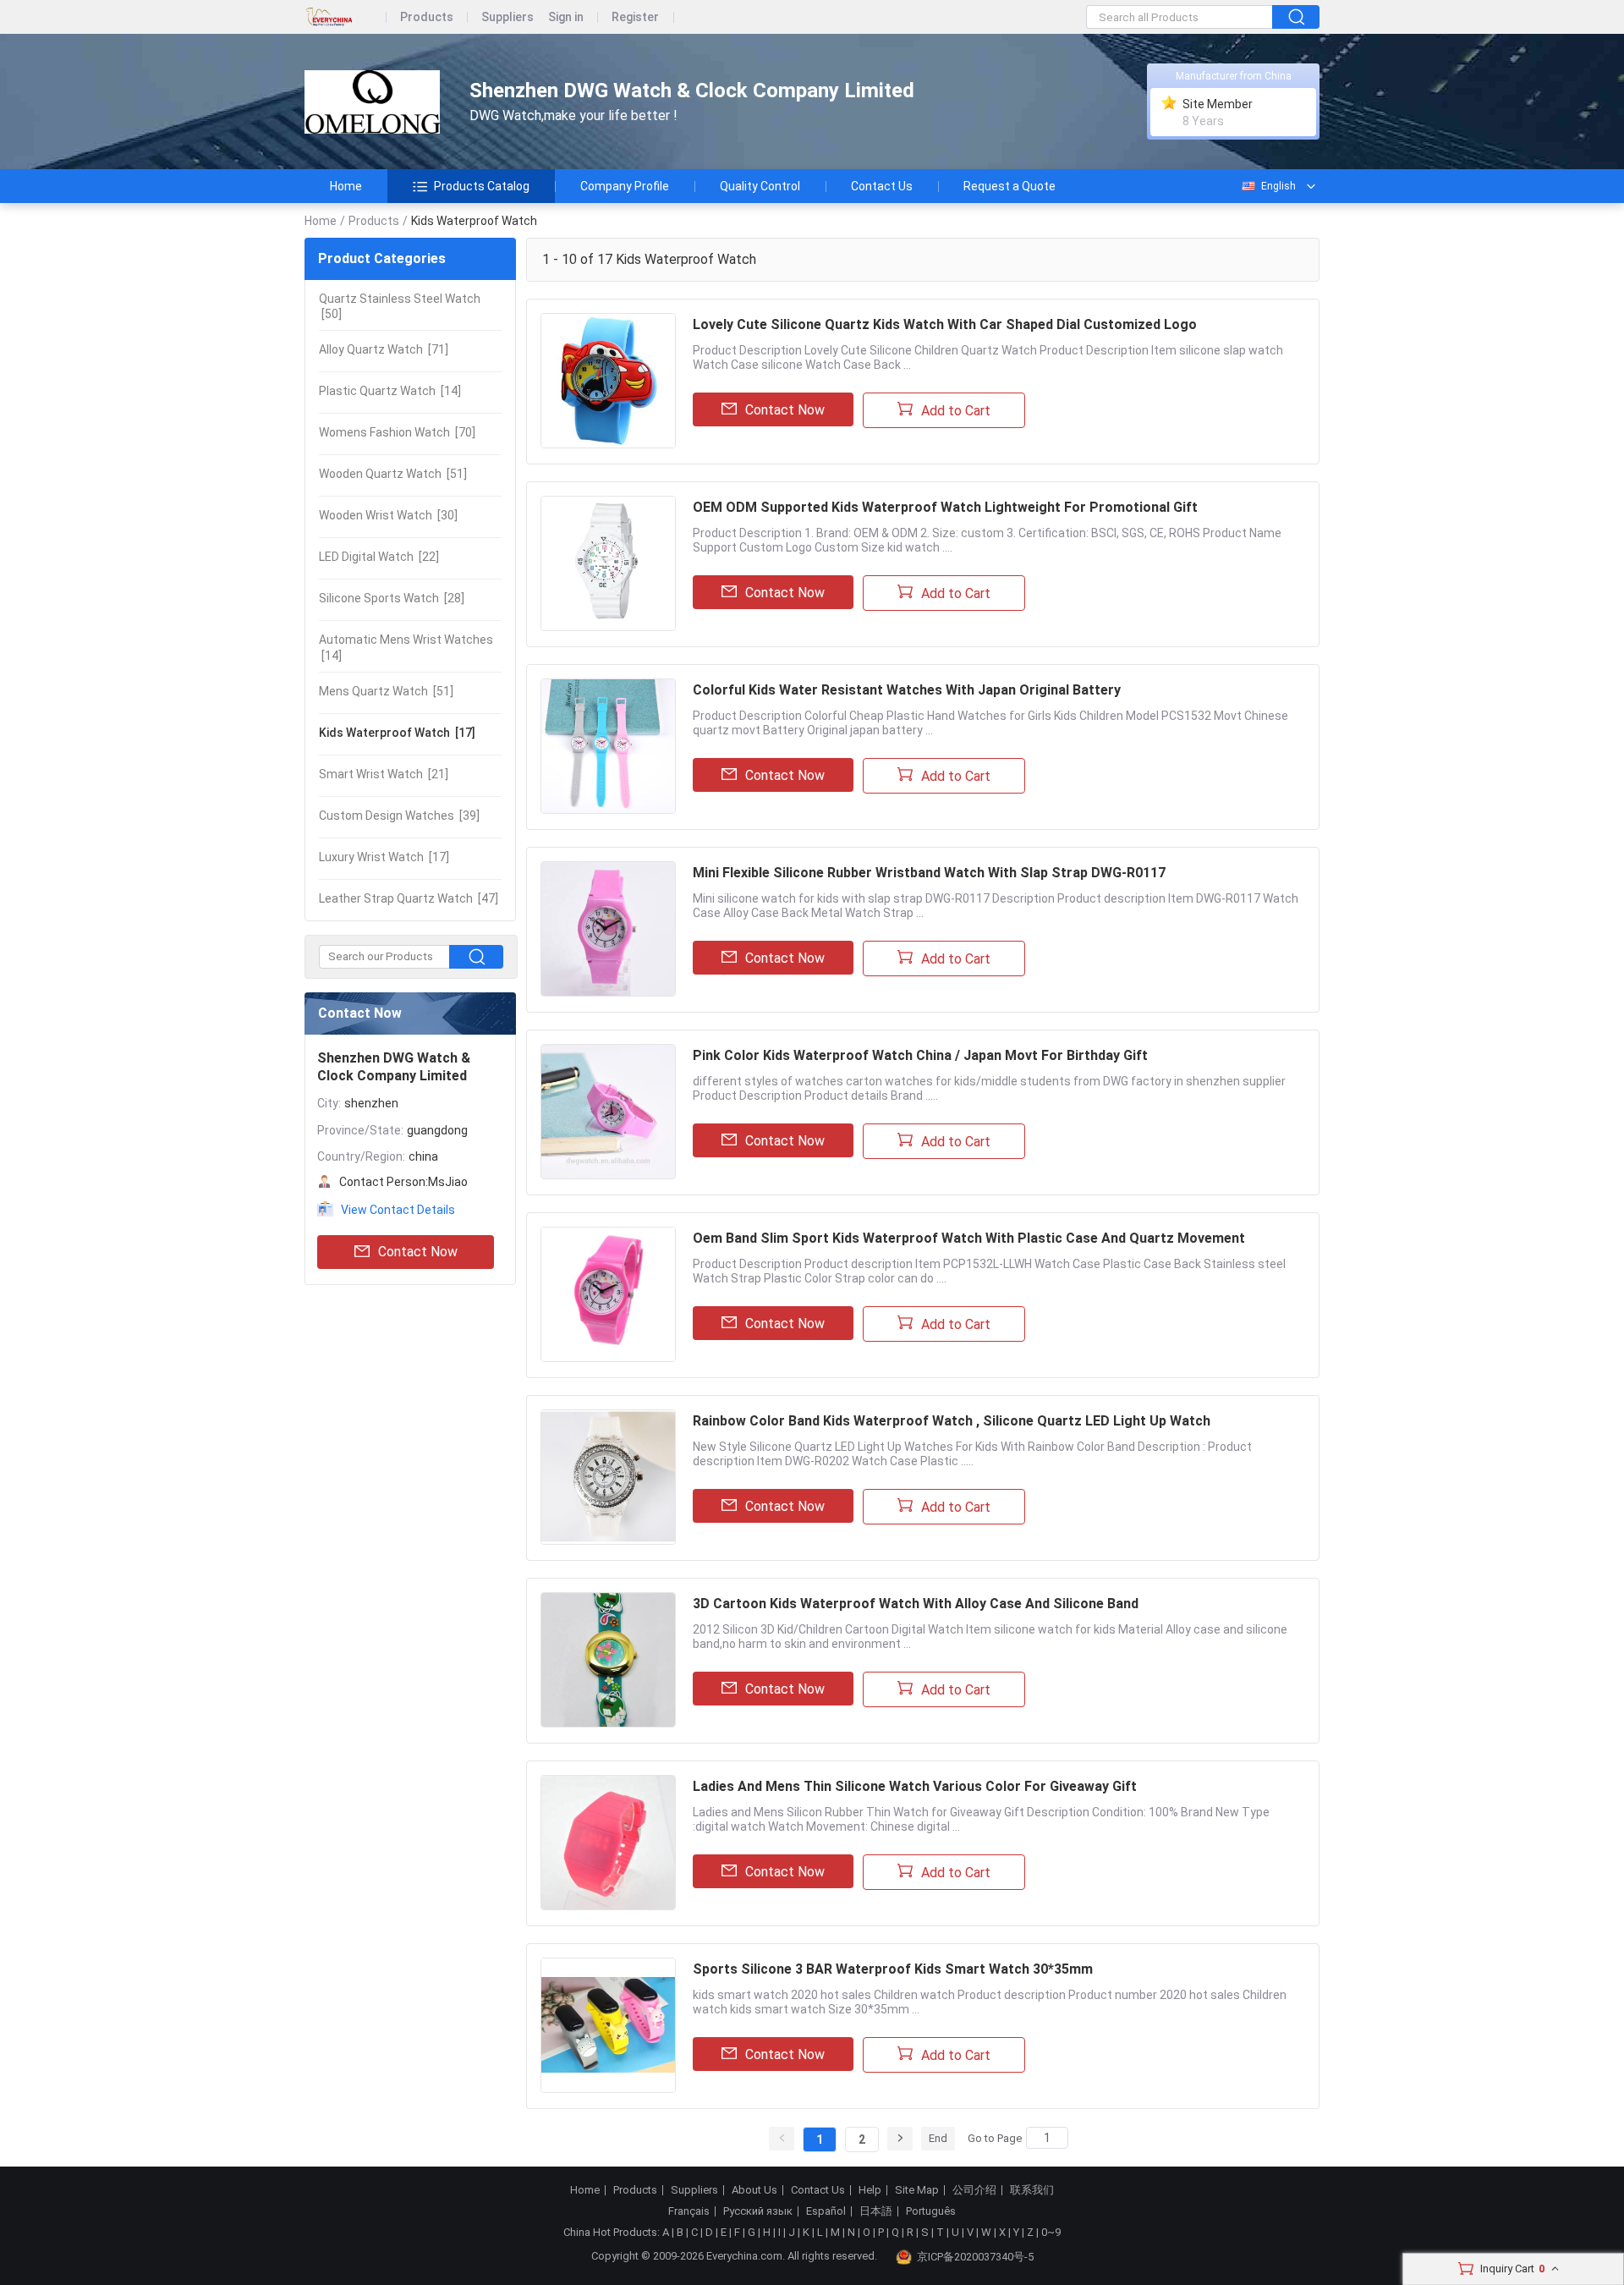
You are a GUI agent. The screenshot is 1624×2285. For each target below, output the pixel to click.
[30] (388, 515)
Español (826, 2211)
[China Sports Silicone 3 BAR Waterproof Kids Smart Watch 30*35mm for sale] (608, 2025)
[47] (409, 898)
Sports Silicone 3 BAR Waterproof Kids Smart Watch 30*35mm (893, 1969)
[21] (384, 774)
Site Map (917, 2190)
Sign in (566, 17)
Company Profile (625, 186)
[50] (400, 306)
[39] (399, 816)
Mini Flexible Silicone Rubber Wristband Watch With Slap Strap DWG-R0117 (929, 873)
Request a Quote (1010, 186)
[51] (393, 474)
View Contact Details (398, 1210)
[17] (397, 733)
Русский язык (758, 2211)
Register (635, 17)
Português (931, 2211)
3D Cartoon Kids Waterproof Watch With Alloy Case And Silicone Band (916, 1604)
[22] (379, 557)
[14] (390, 391)
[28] (392, 598)
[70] (397, 432)
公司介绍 (974, 2190)
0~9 (1051, 2232)
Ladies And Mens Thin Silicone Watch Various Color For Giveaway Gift (915, 1786)
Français (689, 2211)
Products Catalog (482, 186)
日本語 (876, 2211)
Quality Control (760, 186)
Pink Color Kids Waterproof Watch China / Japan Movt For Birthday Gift (920, 1055)
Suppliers (507, 17)
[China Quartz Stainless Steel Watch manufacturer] (372, 102)
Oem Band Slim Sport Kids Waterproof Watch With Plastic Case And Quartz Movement (969, 1238)
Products (427, 17)
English (1278, 186)
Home (346, 186)
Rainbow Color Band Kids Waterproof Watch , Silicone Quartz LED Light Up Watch (952, 1421)
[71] (384, 349)
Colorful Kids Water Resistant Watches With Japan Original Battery (907, 690)
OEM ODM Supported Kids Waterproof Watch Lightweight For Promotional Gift (945, 507)
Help (870, 2190)
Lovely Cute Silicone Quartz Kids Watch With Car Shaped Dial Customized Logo (945, 324)
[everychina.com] (346, 17)
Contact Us (882, 186)
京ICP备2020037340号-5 (975, 2257)
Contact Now (418, 1252)
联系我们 (1032, 2190)
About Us (754, 2190)
